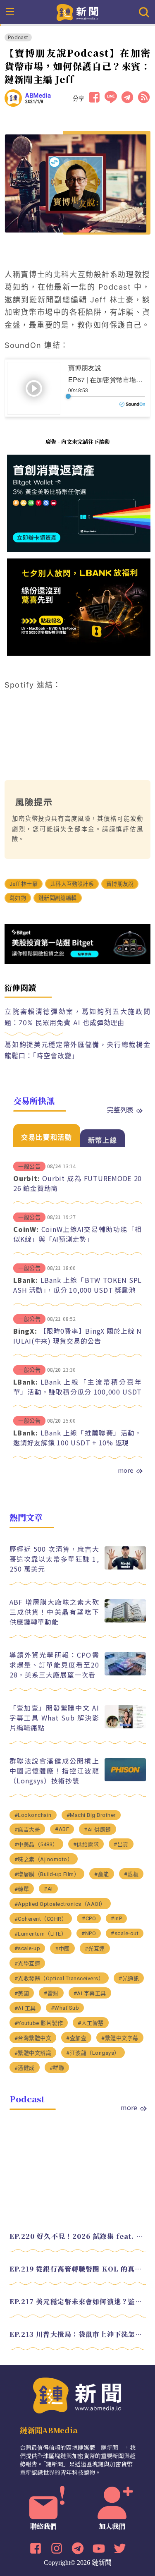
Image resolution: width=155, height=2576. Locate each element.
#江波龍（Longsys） (93, 2053)
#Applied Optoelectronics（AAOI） (60, 1904)
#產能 (102, 1874)
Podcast (18, 37)
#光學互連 (27, 1964)
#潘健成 (25, 2068)
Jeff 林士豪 (24, 884)
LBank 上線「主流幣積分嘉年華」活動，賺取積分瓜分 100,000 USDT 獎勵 (77, 1392)
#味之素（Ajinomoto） (44, 1859)
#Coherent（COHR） (41, 1919)
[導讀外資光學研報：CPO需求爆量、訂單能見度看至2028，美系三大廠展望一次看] (125, 1673)
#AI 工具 (25, 2008)
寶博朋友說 (120, 884)
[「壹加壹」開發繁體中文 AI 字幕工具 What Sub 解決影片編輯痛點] (125, 1726)
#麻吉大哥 (27, 1830)
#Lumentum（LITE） (41, 1934)
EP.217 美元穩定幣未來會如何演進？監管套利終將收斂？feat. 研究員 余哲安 (78, 2302)
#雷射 (51, 1993)
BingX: (25, 1331)
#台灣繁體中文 (33, 2038)
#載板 (131, 1874)
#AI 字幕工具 (90, 1993)
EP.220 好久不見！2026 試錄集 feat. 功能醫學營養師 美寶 (78, 2236)
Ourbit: (26, 1178)
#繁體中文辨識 (33, 2053)
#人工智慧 (91, 2023)
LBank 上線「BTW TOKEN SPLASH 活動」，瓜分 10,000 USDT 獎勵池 (77, 1285)
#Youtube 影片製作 (39, 2023)
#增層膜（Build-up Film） (47, 1874)
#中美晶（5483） (36, 1844)
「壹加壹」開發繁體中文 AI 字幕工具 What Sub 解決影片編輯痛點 (54, 1718)
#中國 (62, 1949)
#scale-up (27, 1948)
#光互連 (95, 1949)
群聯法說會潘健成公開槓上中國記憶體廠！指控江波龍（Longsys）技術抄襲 (54, 1771)
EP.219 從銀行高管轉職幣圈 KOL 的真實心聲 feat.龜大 (78, 2269)
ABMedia (38, 96)
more (126, 1470)
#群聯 (57, 2068)
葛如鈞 (18, 898)
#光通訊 (129, 1978)
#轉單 (22, 1889)
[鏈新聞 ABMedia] (77, 12)
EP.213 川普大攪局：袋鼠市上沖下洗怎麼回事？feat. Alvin (78, 2334)
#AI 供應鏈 (98, 1830)
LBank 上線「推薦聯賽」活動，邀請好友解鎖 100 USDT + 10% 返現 (77, 1438)
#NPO (89, 1933)
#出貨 (121, 1844)
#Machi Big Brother (91, 1815)
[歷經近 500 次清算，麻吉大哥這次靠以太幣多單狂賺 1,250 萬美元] (125, 1567)
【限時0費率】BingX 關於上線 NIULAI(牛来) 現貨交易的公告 (77, 1336)
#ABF (62, 1829)
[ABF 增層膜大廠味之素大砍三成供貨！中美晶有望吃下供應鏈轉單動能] (125, 1620)
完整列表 (120, 1109)
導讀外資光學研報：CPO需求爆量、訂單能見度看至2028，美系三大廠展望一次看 (54, 1665)
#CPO (89, 1918)
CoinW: (26, 1229)
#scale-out (125, 1933)
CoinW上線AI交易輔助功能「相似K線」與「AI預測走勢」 (77, 1234)
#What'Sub (65, 2008)
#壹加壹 (76, 2038)
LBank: (26, 1280)
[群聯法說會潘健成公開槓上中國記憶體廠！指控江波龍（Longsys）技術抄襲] (125, 1779)
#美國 (22, 1993)
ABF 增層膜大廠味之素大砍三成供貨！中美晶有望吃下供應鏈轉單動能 (54, 1612)
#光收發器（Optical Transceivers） (59, 1978)
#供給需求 (86, 1844)
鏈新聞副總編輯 (57, 898)
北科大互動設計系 (72, 884)
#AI (48, 1889)
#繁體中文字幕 (120, 2038)
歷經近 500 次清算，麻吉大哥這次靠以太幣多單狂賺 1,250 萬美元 (54, 1559)
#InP (116, 1918)
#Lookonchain (33, 1815)
